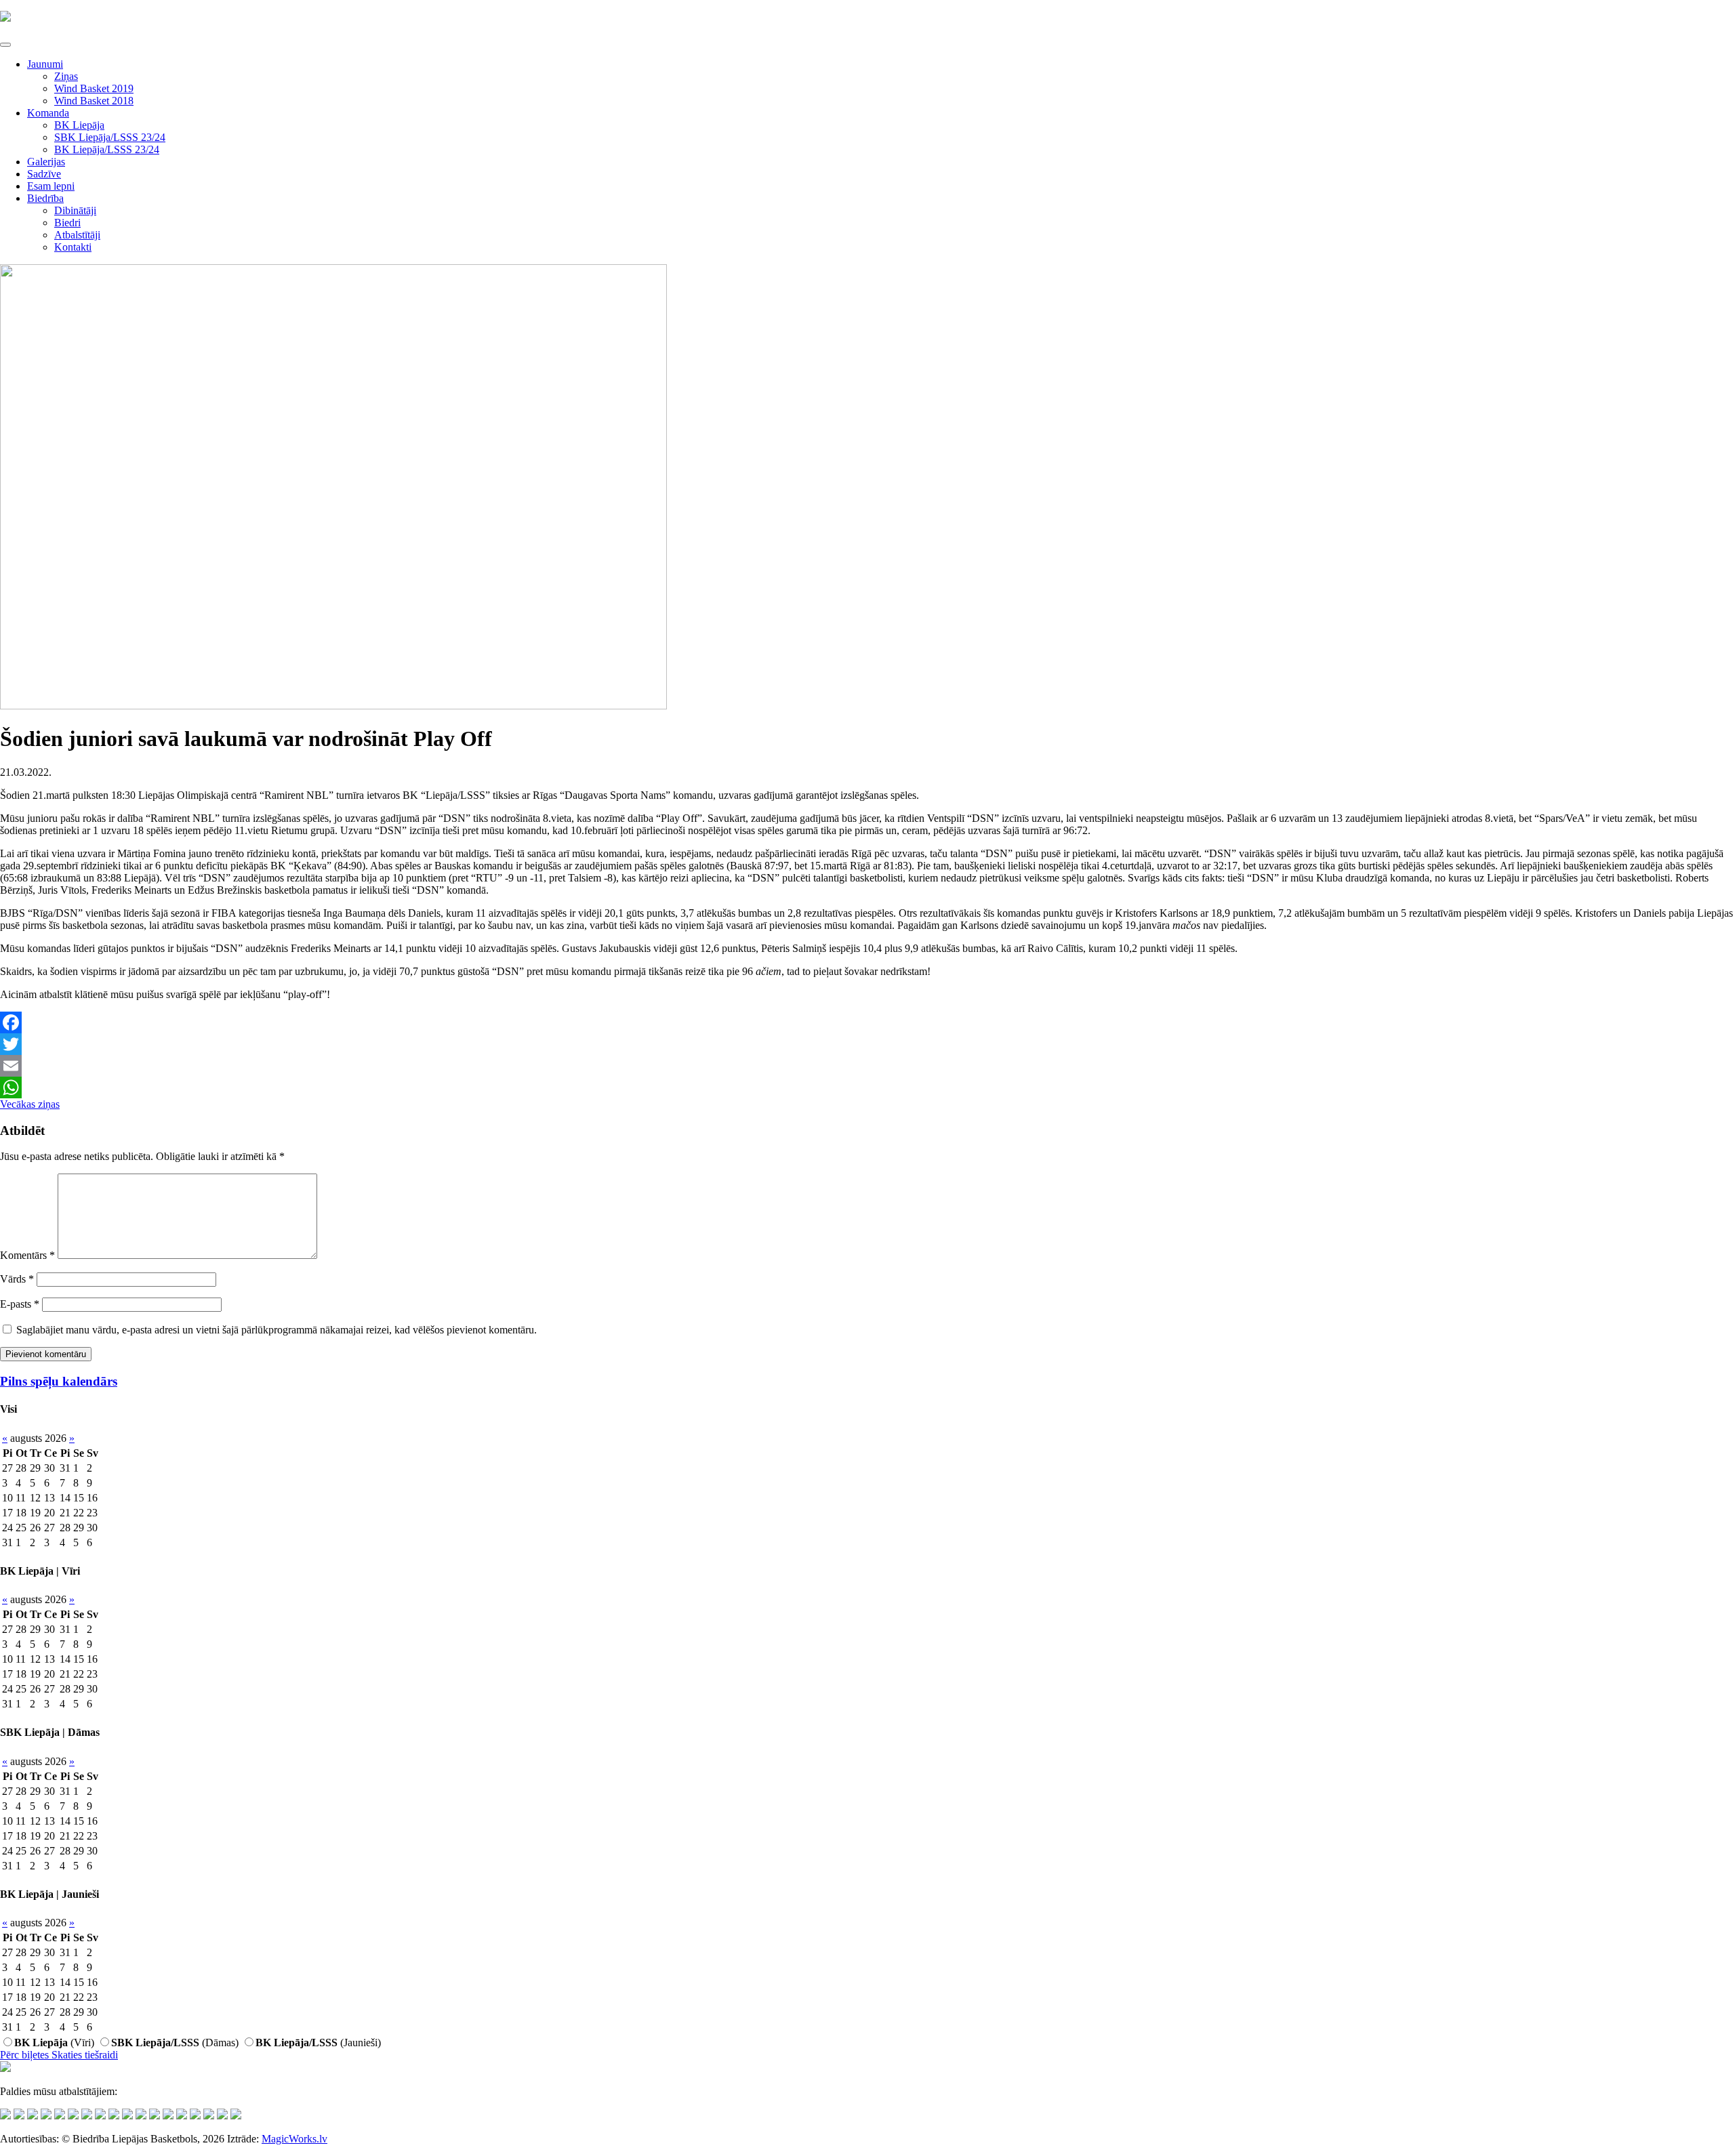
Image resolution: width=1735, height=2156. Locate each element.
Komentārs (27, 1255)
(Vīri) (54, 2043)
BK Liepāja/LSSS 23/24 (107, 149)
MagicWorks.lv (294, 2139)
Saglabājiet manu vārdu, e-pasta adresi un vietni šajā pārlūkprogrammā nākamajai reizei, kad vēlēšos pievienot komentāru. (277, 1330)
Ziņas (66, 76)
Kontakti (73, 247)
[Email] (867, 1066)
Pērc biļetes (26, 2055)
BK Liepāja (79, 125)
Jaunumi (45, 64)
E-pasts (20, 1304)
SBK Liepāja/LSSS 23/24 (110, 137)
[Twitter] (867, 1044)
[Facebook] (867, 1022)
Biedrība (45, 198)
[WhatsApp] (867, 1087)
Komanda (48, 113)
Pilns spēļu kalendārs (59, 1381)
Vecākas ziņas (30, 1104)
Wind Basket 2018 (94, 101)
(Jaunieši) (318, 2043)
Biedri (67, 223)
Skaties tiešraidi (85, 2055)
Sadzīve (44, 174)
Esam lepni (51, 186)
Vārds (17, 1279)
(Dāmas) (175, 2043)
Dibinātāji (75, 210)
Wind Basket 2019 (94, 88)
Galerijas (46, 162)
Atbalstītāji (77, 235)
